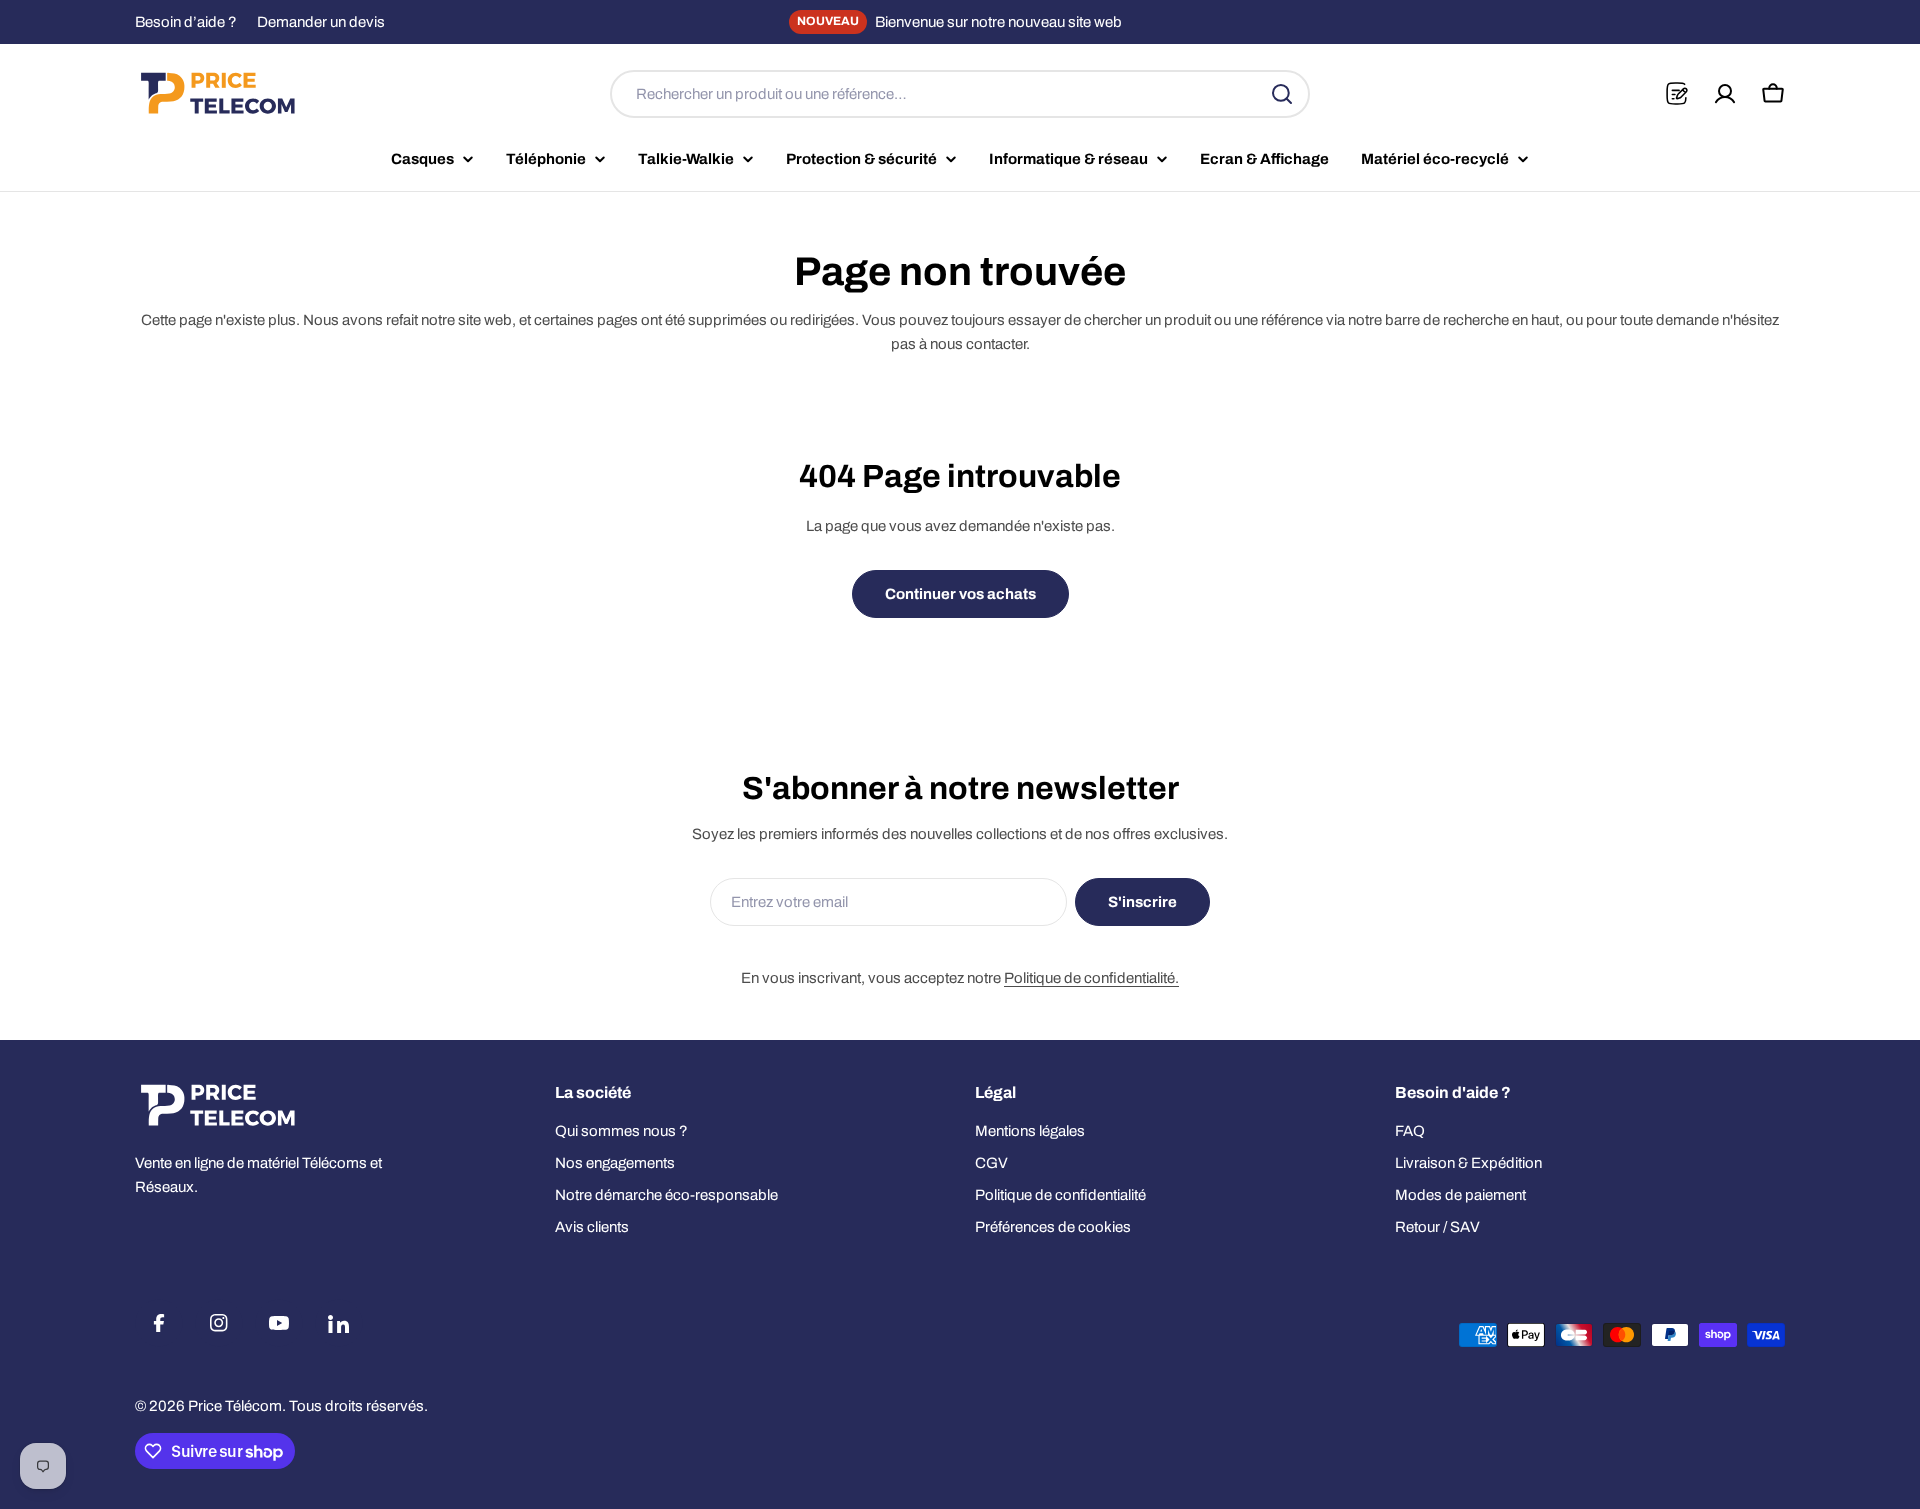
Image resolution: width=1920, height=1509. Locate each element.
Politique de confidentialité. (1091, 978)
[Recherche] (1282, 94)
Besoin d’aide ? (186, 22)
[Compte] (1725, 94)
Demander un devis (321, 22)
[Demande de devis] (1676, 93)
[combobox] (960, 94)
